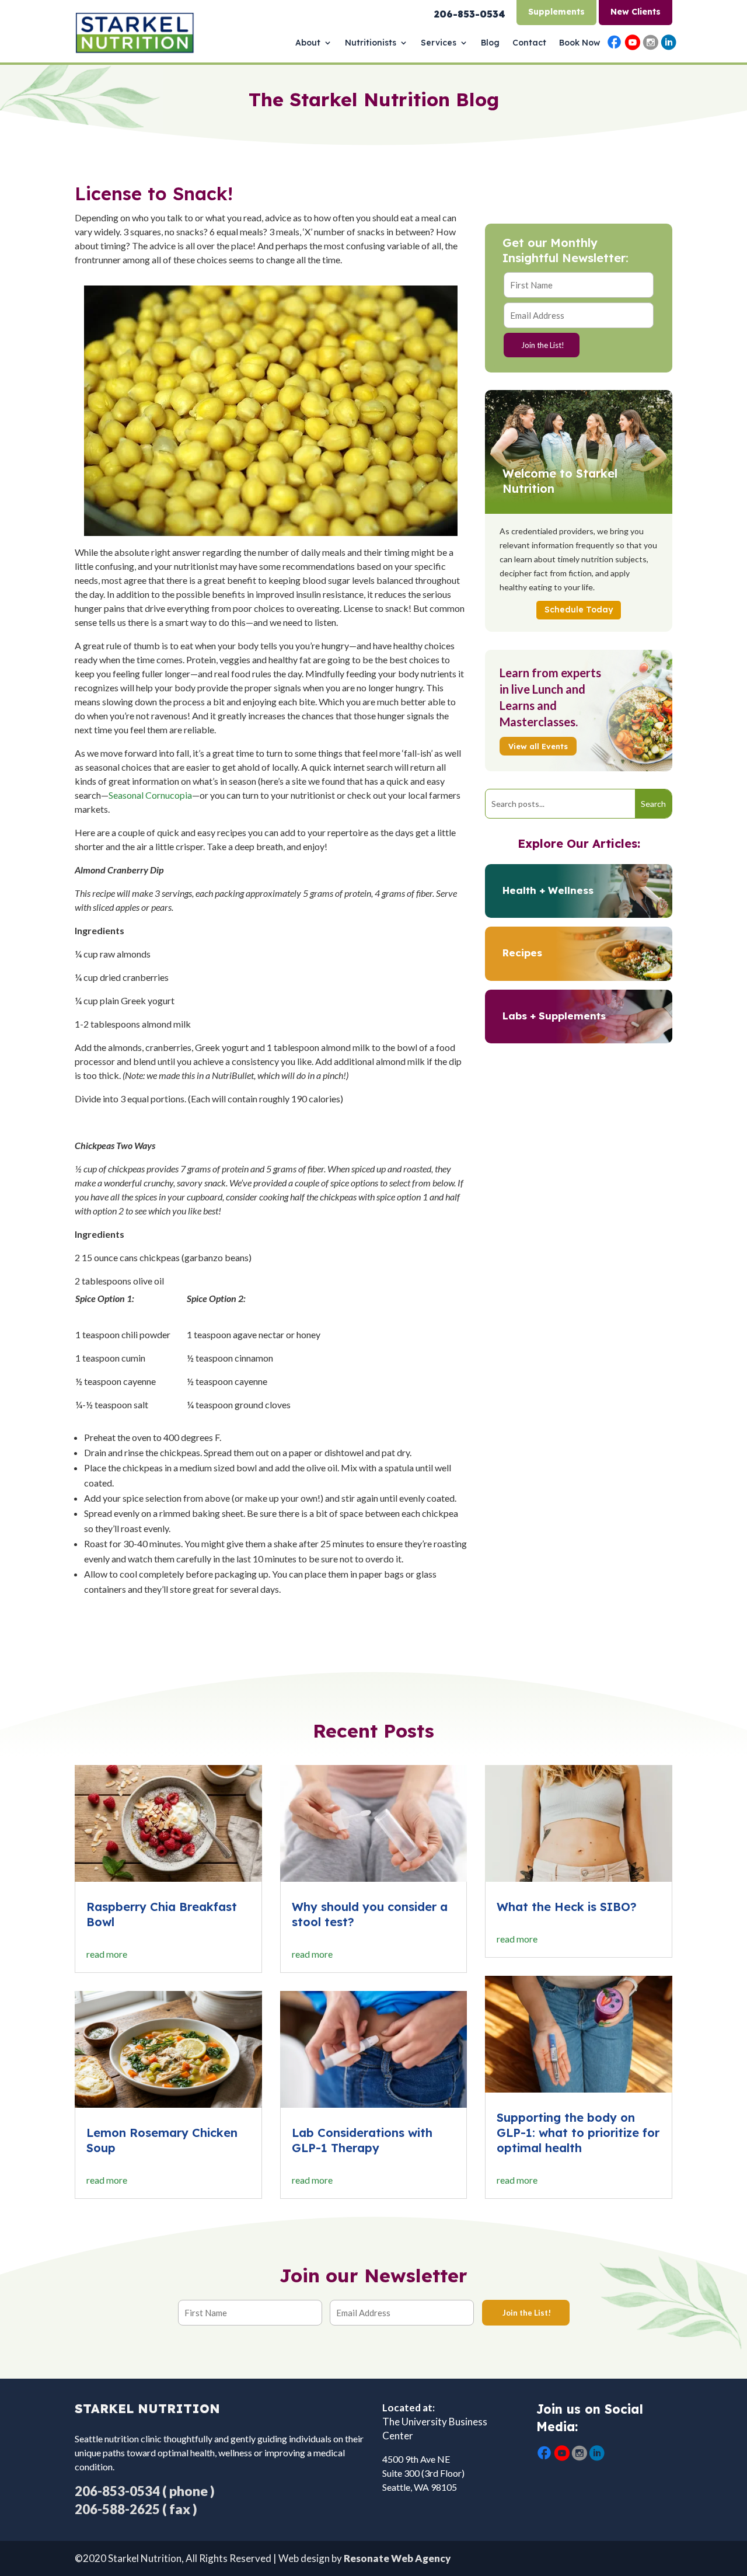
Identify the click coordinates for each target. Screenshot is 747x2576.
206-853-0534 (117, 2491)
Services (439, 43)
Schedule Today (579, 610)
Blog (490, 43)
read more (107, 1954)
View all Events (538, 746)
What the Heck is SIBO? (567, 1907)
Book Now (580, 43)
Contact (529, 43)
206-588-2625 (117, 2509)
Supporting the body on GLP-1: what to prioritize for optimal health (578, 2133)
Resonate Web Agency (397, 2558)
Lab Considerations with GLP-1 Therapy (362, 2140)
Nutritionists (371, 43)
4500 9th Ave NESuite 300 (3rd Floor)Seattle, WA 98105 (423, 2473)
